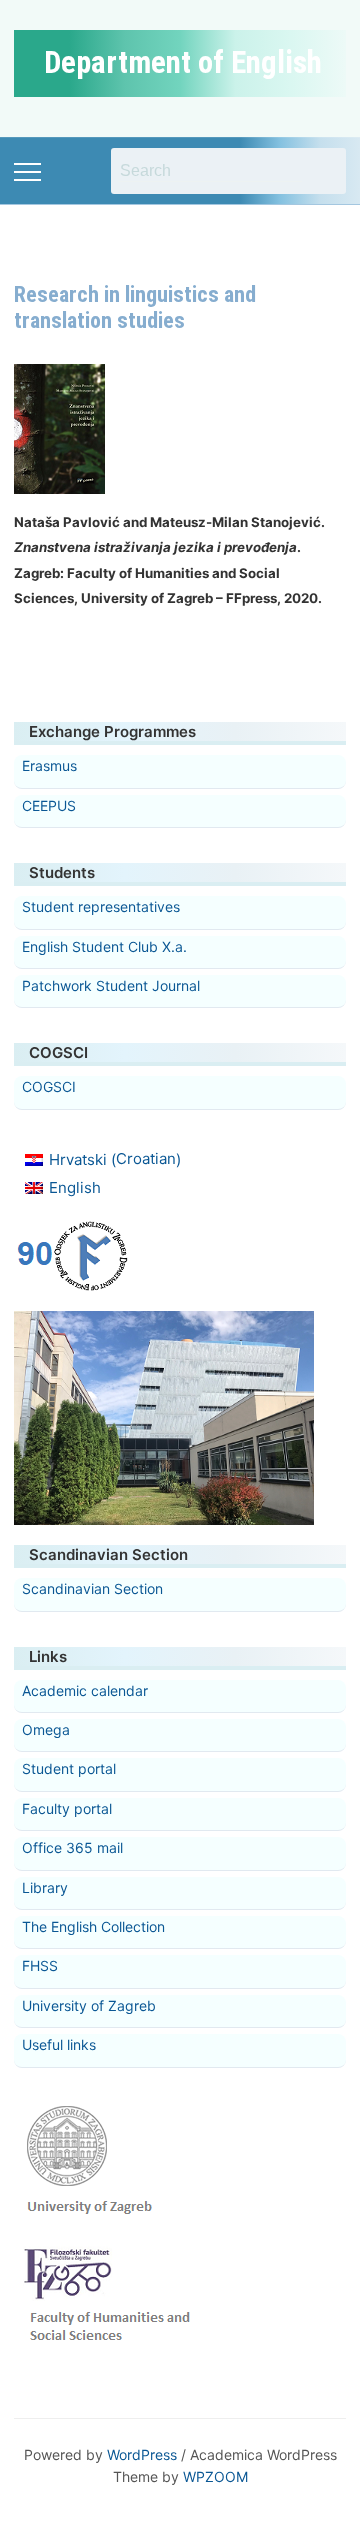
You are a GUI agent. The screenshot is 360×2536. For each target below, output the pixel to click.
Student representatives (101, 906)
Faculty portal (67, 1808)
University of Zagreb (89, 2005)
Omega (46, 1729)
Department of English (183, 62)
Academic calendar (85, 1690)
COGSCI (49, 1086)
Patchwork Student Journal (111, 985)
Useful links (59, 2044)
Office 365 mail (72, 1847)
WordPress (142, 2454)
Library (45, 1887)
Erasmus (49, 765)
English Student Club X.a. (104, 946)
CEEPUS (49, 805)
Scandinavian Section (92, 1588)
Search (321, 171)
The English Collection (93, 1926)
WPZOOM (215, 2476)
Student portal (69, 1768)
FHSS (40, 1965)
